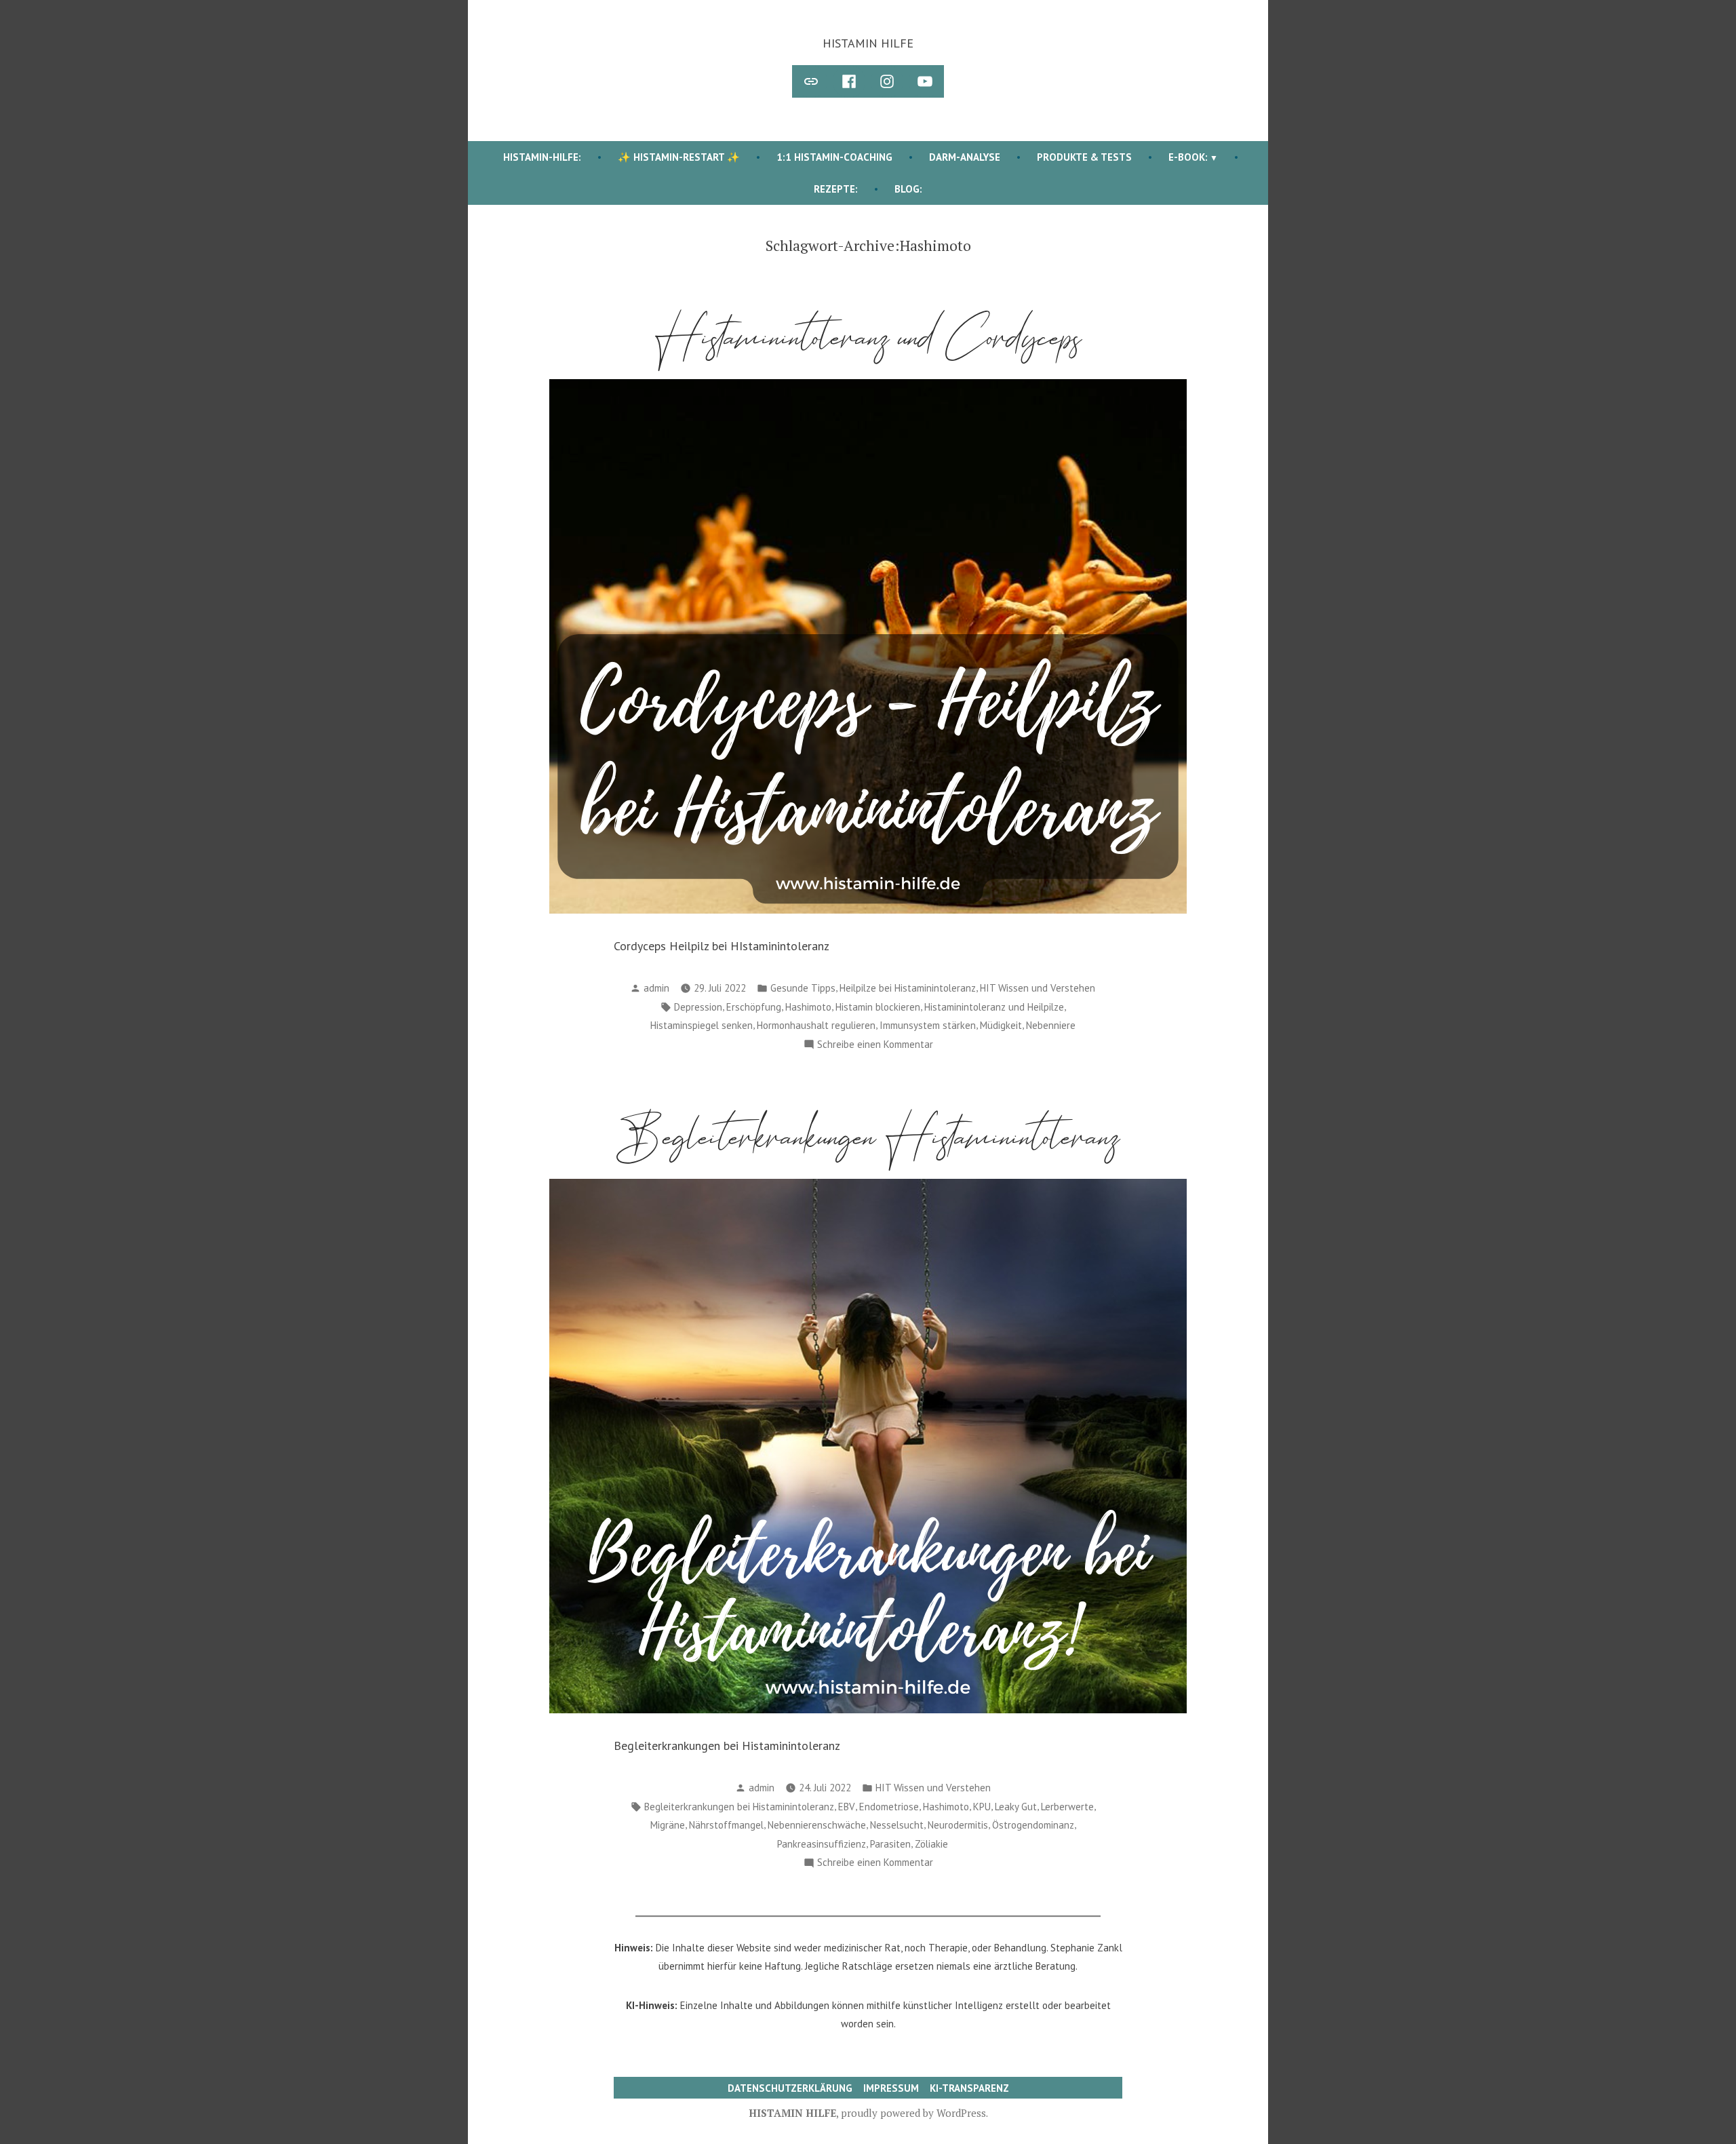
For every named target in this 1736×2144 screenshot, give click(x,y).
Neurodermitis (958, 1825)
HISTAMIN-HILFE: (542, 157)
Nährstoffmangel (726, 1825)
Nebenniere (1051, 1025)
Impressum (891, 2088)
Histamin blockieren (878, 1007)
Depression (698, 1007)
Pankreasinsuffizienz (822, 1844)
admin (656, 988)
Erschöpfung (754, 1007)
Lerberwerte (1067, 1807)
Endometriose (889, 1807)
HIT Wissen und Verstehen (1038, 988)
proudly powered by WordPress (913, 2113)
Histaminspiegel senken (702, 1025)
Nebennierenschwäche (817, 1825)
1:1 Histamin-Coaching (834, 157)
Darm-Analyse (965, 157)
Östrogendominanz (1033, 1825)
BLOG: (908, 189)
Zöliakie (931, 1844)
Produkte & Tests (1084, 157)
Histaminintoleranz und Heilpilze (994, 1007)
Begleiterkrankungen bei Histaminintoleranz (739, 1807)
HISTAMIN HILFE (868, 43)
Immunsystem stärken (928, 1025)
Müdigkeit (1001, 1025)
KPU (982, 1807)
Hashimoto (808, 1007)
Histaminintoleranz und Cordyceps (868, 337)
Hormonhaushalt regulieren (816, 1025)
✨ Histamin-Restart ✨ (679, 157)
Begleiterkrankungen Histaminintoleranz (868, 1137)
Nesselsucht (897, 1825)
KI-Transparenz (969, 2088)
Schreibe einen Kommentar (875, 1046)
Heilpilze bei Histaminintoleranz (908, 988)
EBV (847, 1807)
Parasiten (890, 1844)
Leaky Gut (1016, 1807)
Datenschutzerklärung (790, 2088)
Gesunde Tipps (803, 988)
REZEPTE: (836, 189)
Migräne (668, 1825)
